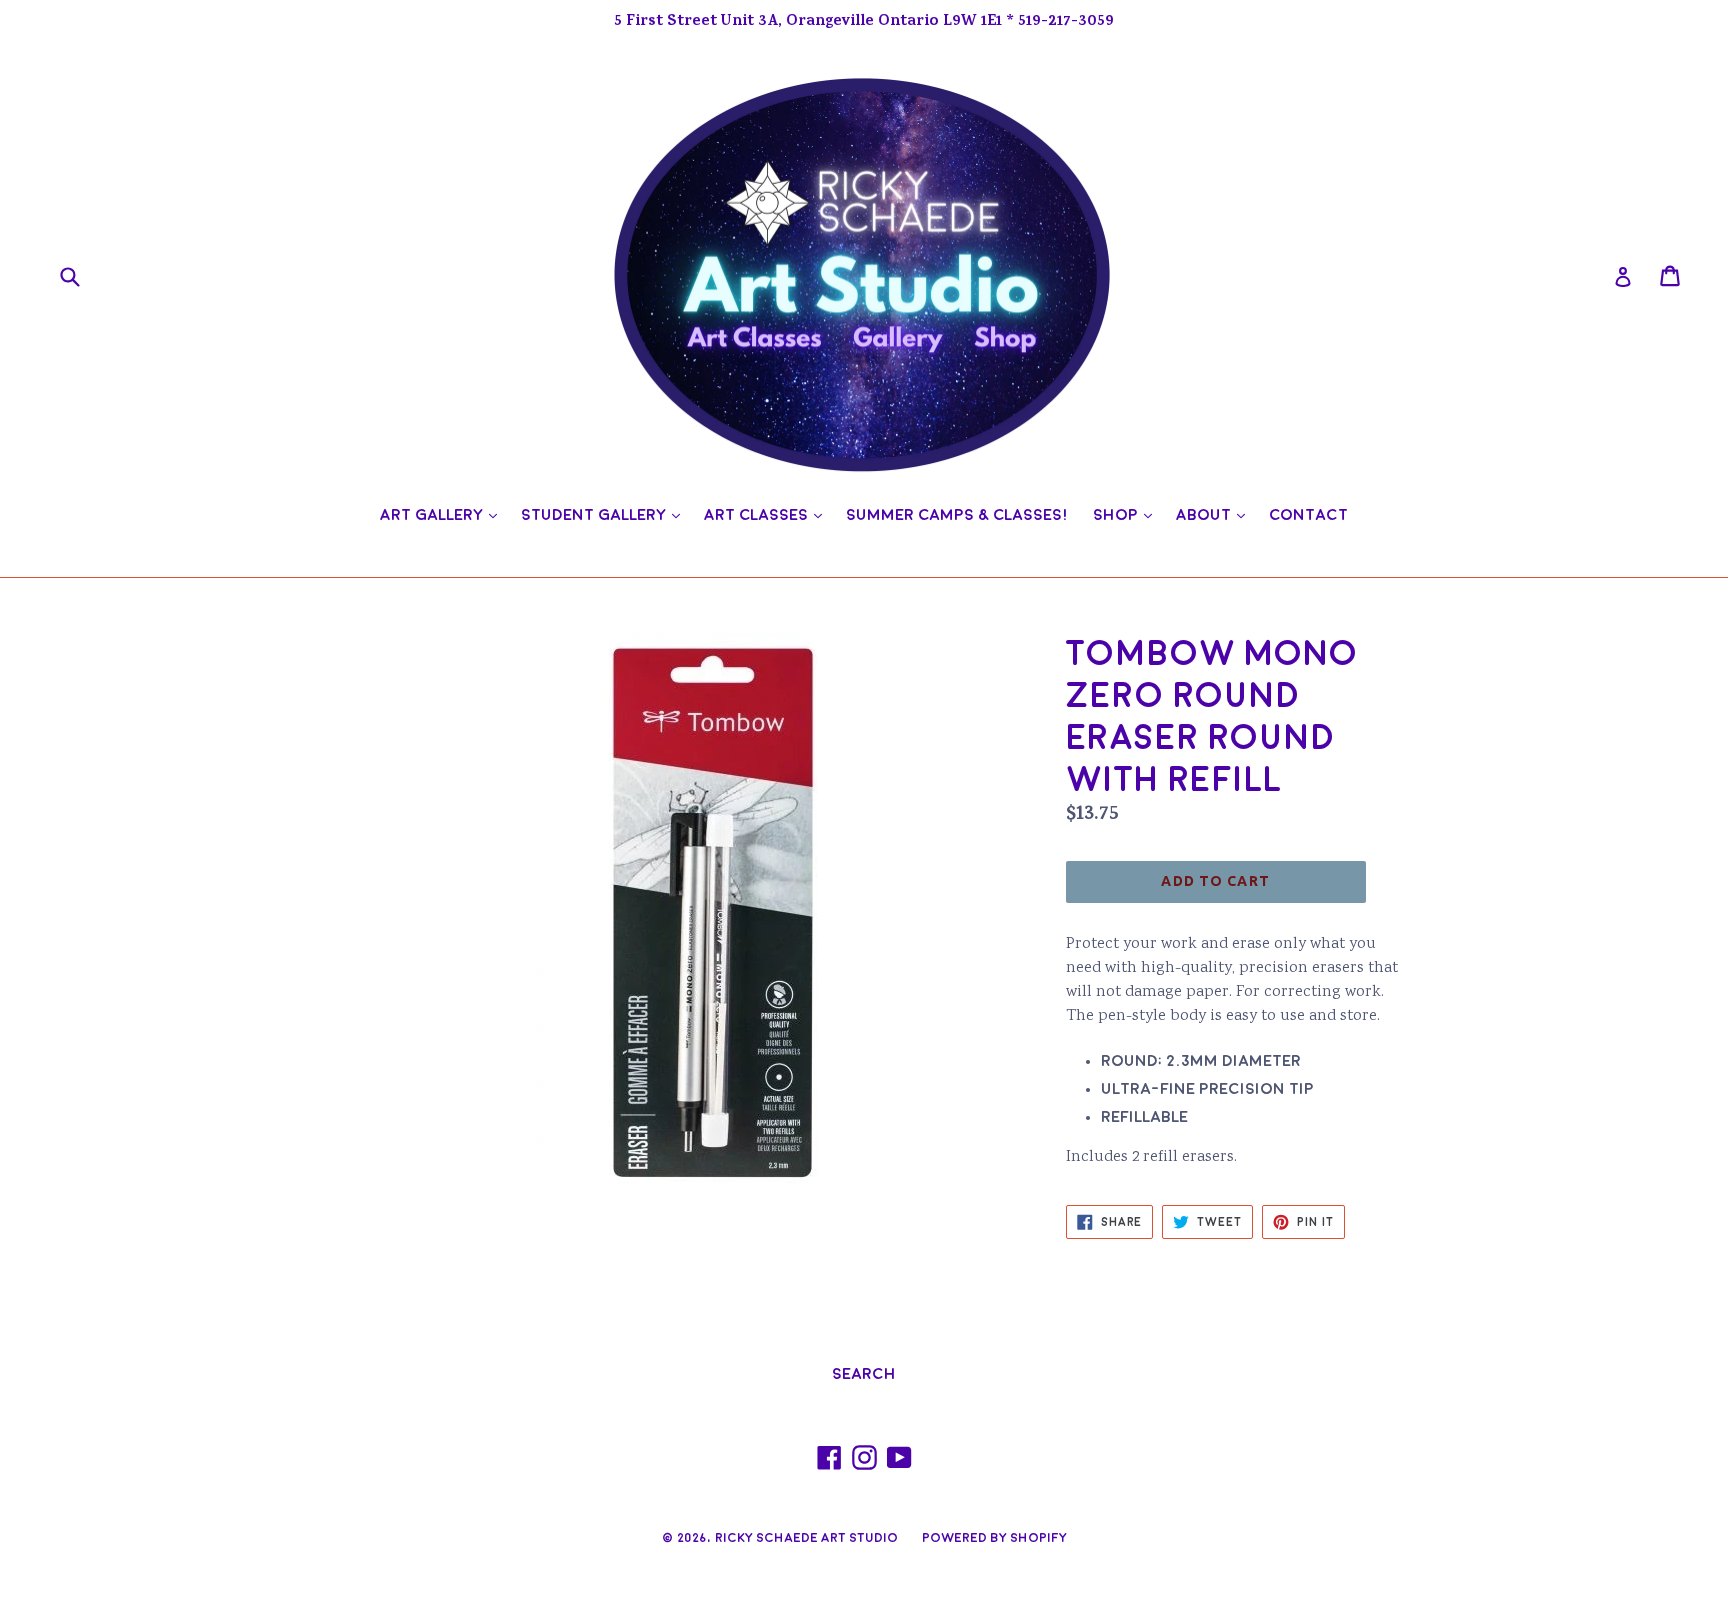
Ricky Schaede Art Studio (806, 1538)
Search (864, 1374)
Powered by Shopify (994, 1538)
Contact (1308, 515)
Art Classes (768, 514)
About (1215, 514)
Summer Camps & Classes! (957, 515)
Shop (1127, 514)
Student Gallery (605, 514)
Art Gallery (443, 514)
